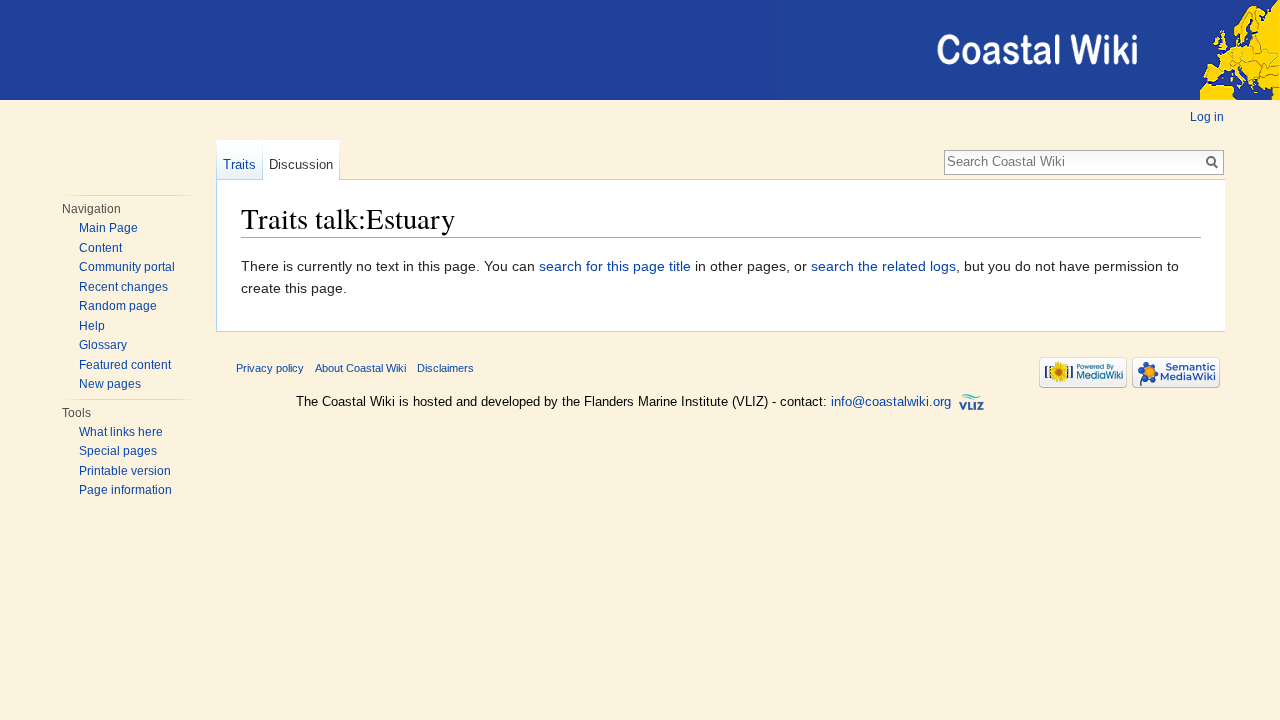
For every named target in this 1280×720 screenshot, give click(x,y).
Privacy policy (270, 368)
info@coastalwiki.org (891, 401)
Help (92, 326)
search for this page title (615, 266)
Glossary (103, 345)
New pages (110, 384)
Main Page (108, 228)
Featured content (125, 365)
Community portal (127, 267)
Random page (118, 306)
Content (100, 248)
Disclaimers (445, 368)
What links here (121, 432)
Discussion (301, 164)
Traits (239, 164)
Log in (1207, 117)
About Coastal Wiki (360, 368)
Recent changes (123, 287)
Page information (125, 490)
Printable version (125, 471)
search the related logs (883, 266)
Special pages (118, 451)
